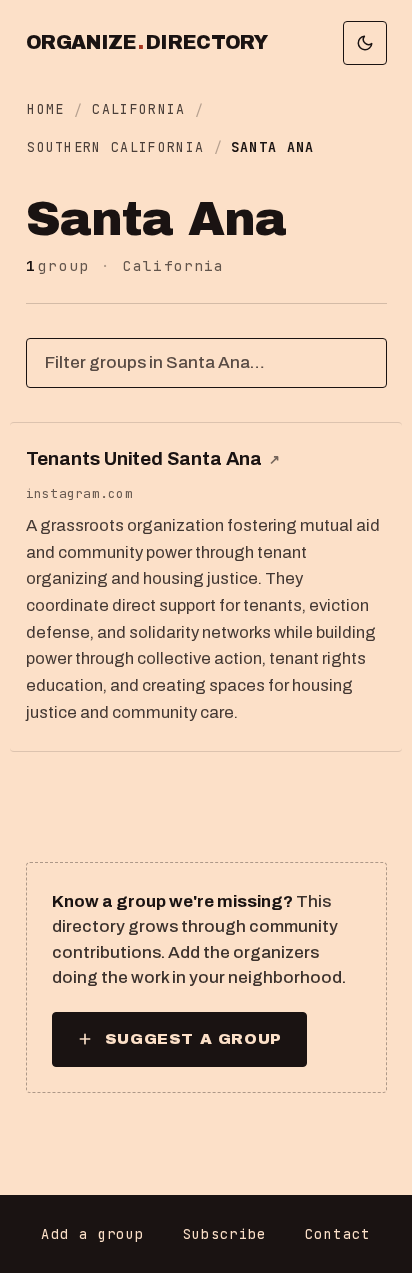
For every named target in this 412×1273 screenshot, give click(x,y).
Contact (338, 1234)
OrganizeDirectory (147, 43)
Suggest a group (193, 1039)
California (138, 109)
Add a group (92, 1234)
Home (45, 109)
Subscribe (225, 1234)
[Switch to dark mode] (365, 43)
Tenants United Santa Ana (153, 459)
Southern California (115, 147)
